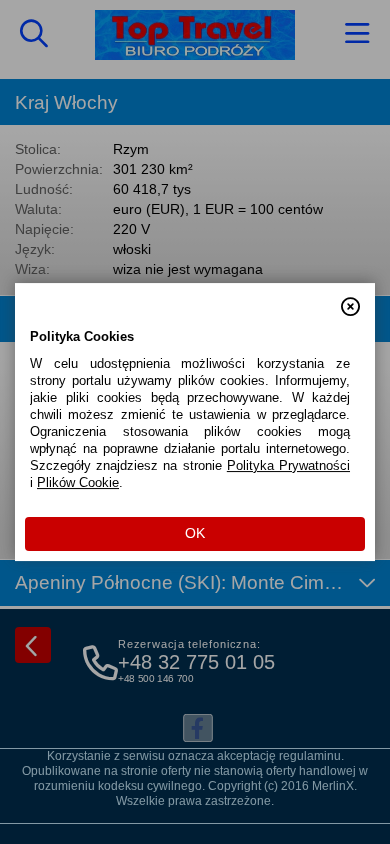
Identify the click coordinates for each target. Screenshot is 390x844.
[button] (350, 298)
